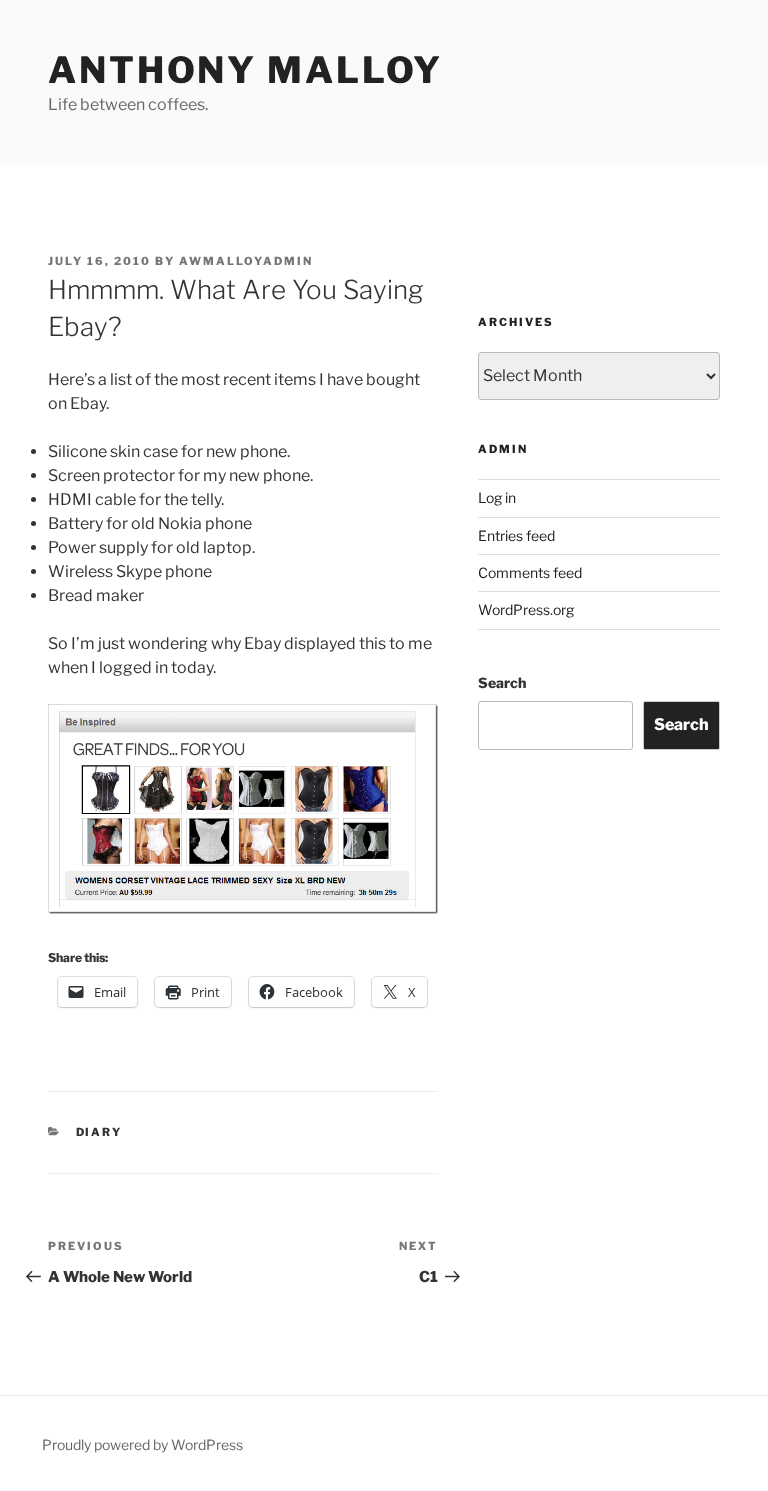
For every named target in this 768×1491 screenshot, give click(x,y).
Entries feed (516, 535)
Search (502, 682)
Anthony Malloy (245, 70)
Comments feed (530, 572)
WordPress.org (526, 609)
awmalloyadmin (246, 261)
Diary (99, 1132)
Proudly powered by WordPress (142, 1444)
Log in (497, 497)
